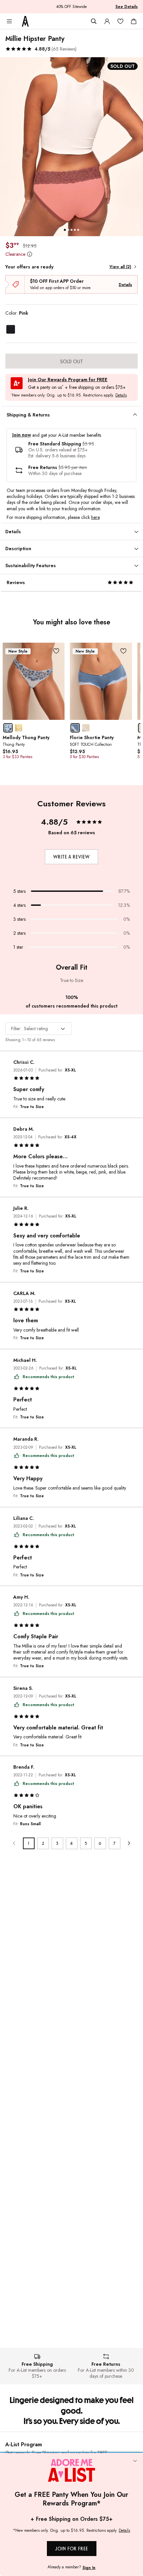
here (95, 517)
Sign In (89, 2568)
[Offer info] (29, 254)
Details (125, 285)
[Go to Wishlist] (120, 21)
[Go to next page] (129, 1843)
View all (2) (120, 267)
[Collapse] (135, 2461)
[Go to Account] (107, 21)
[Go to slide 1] (65, 230)
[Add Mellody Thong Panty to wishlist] (56, 651)
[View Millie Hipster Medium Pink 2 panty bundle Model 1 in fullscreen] (71, 147)
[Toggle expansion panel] (135, 415)
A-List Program (24, 2444)
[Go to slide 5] (78, 230)
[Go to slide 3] (71, 230)
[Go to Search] (94, 21)
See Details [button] (127, 7)
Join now (22, 435)
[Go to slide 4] (75, 230)
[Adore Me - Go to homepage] (25, 21)
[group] (71, 147)
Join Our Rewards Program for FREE (68, 380)
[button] (41, 49)
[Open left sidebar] (9, 21)
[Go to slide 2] (68, 230)
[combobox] (39, 1029)
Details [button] (121, 396)
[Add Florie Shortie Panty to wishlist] (124, 651)
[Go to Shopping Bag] (134, 21)
